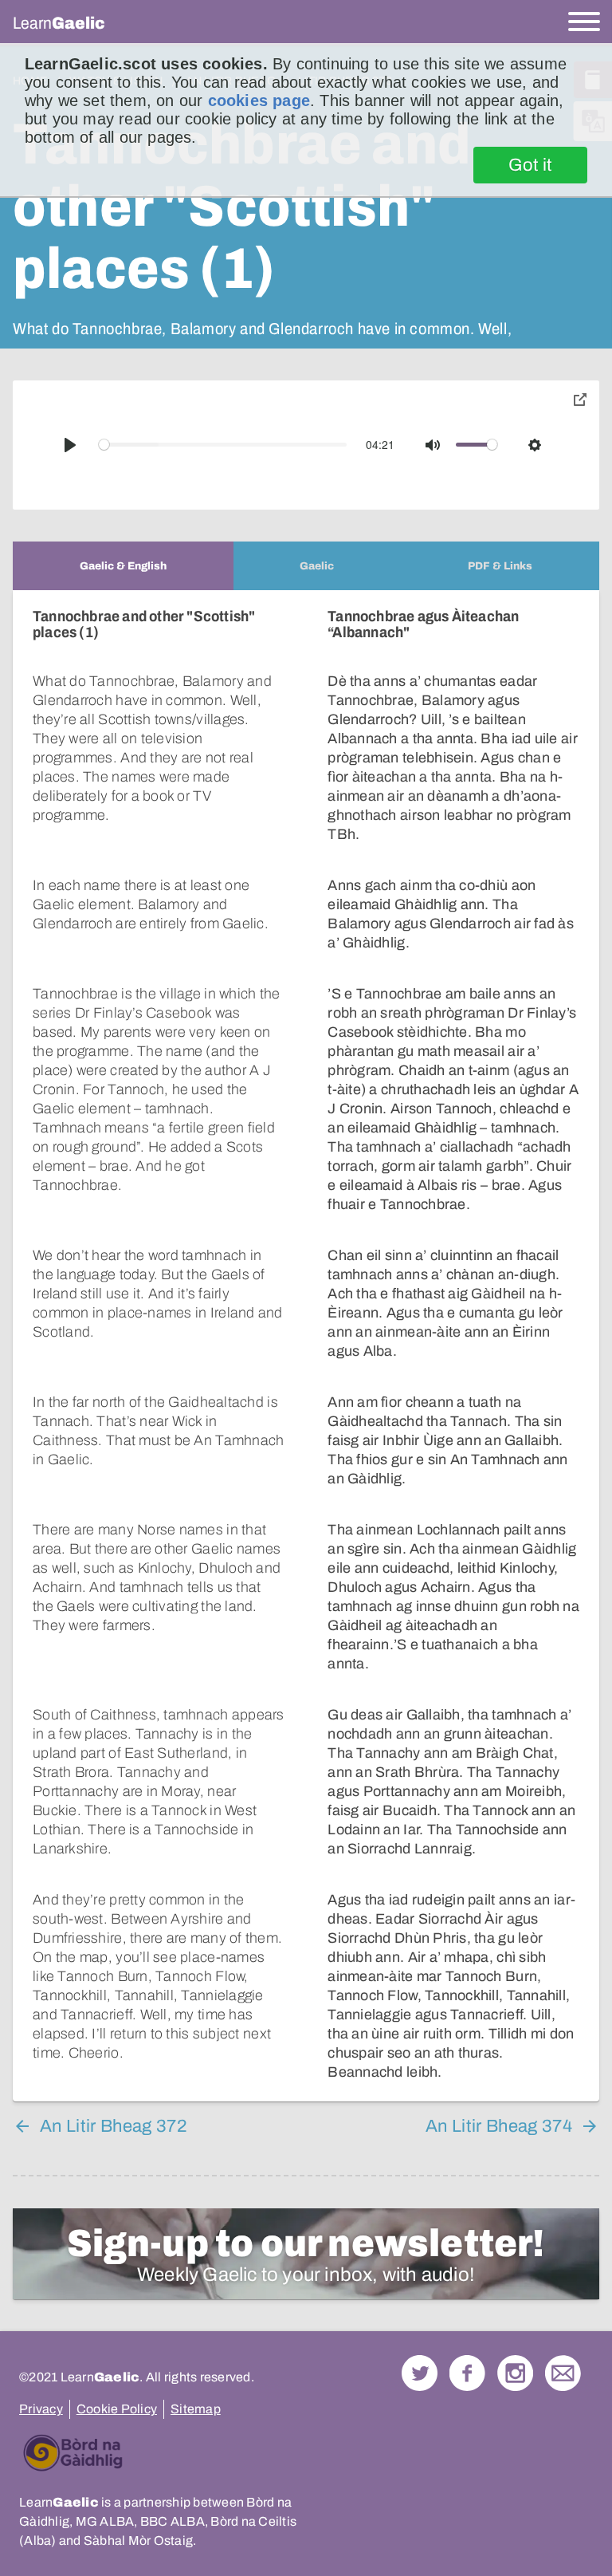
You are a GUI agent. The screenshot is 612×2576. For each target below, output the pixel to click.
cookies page (259, 100)
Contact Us (563, 2373)
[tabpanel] (306, 1346)
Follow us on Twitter (420, 2373)
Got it (530, 165)
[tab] (123, 566)
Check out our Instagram (515, 2373)
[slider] (223, 445)
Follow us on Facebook (467, 2373)
